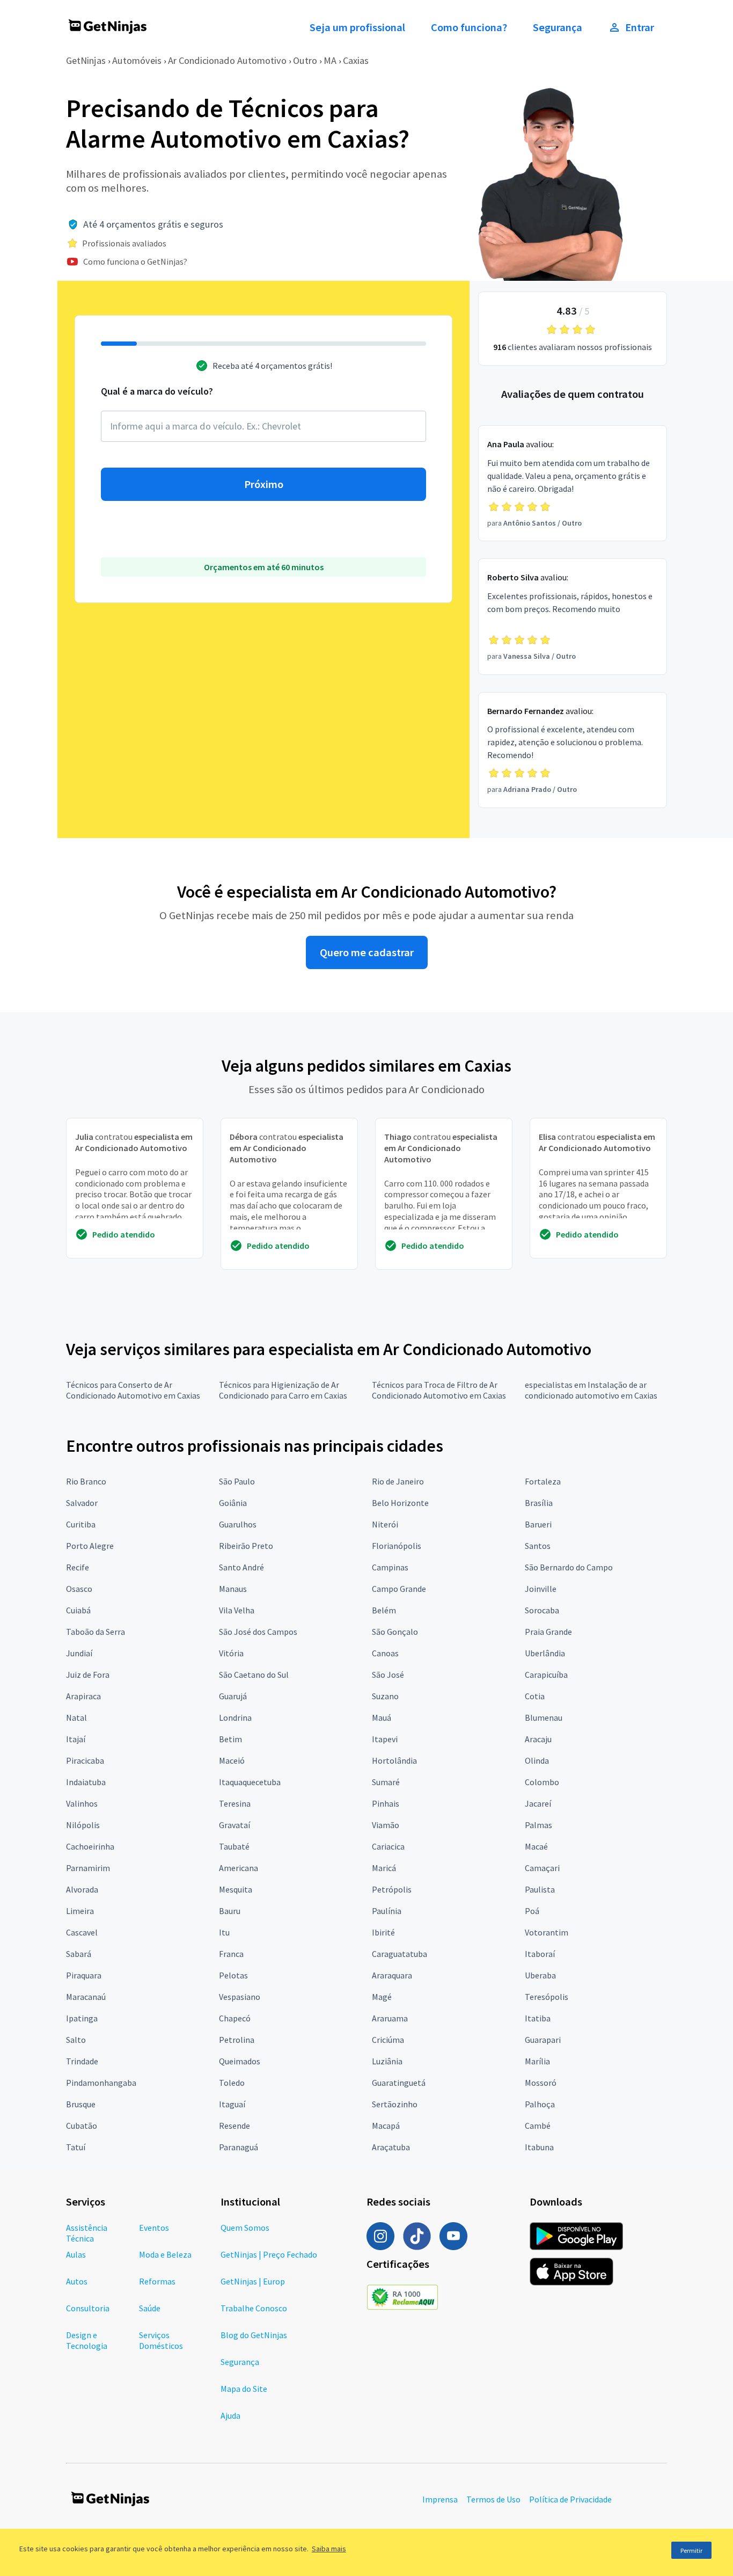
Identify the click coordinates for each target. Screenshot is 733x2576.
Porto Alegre (90, 1546)
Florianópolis (397, 1546)
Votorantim (547, 1932)
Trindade (82, 2061)
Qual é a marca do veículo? (157, 391)
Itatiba (538, 2018)
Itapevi (385, 1739)
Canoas (385, 1653)
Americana (239, 1868)
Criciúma (388, 2040)
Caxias (356, 60)
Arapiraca (83, 1696)
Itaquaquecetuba (250, 1782)
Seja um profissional (357, 27)
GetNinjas (86, 60)
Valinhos (82, 1803)
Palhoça (540, 2104)
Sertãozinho (395, 2104)
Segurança (558, 27)
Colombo (542, 1782)
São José (388, 1675)
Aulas (76, 2254)
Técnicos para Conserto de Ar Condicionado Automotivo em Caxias (133, 1390)
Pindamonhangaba (101, 2083)
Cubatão (82, 2126)
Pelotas (233, 1975)
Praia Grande (548, 1632)
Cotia (535, 1696)
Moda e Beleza (165, 2254)
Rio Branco (86, 1481)
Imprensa (440, 2499)
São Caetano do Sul (254, 1675)
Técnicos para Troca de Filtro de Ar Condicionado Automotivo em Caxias (439, 1390)
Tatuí (76, 2147)
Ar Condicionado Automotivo (227, 60)
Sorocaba (542, 1610)
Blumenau (544, 1718)
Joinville (541, 1589)
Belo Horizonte (400, 1503)
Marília (537, 2061)
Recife (78, 1567)
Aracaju (538, 1739)
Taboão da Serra (96, 1632)
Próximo (264, 484)
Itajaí (76, 1739)
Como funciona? (469, 27)
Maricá (384, 1868)
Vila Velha (237, 1610)
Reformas (157, 2281)
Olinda (537, 1760)
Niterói (385, 1524)
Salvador (82, 1503)
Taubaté (234, 1846)
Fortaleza (543, 1481)
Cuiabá (78, 1610)
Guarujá (233, 1696)
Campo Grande (399, 1589)
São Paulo (237, 1481)
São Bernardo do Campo (569, 1567)
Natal (76, 1718)
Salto (76, 2040)
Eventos (154, 2228)
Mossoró (541, 2083)
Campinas (390, 1567)
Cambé (538, 2126)
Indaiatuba (86, 1782)
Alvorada (82, 1889)
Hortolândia (394, 1760)
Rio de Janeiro (398, 1481)
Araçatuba (391, 2147)
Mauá (382, 1718)
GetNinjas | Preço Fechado (269, 2254)
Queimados (240, 2061)
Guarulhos (238, 1524)
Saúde (150, 2308)
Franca (231, 1954)
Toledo (232, 2083)
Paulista (540, 1889)
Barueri (538, 1524)
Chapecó (235, 2018)
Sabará (79, 1954)
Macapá (386, 2126)
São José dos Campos (258, 1632)
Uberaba (540, 1975)
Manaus (233, 1589)
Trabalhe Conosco (254, 2308)
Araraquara (392, 1975)
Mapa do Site (244, 2389)
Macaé (536, 1846)
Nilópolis (83, 1825)
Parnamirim (88, 1868)
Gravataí (234, 1825)
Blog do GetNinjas (254, 2335)
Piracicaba (85, 1760)
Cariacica (388, 1846)
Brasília (539, 1503)
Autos (77, 2281)
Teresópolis (547, 1997)
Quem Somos (245, 2228)
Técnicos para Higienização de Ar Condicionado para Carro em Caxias (283, 1390)
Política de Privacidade (570, 2499)
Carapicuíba (546, 1675)
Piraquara (84, 1975)
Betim (230, 1739)
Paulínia (387, 1911)
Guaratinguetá (399, 2083)
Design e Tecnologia (87, 2340)
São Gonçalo (395, 1632)
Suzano (385, 1696)
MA (330, 60)
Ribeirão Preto (246, 1546)
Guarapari (543, 2040)
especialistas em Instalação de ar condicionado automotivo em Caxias (591, 1390)
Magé (382, 1997)
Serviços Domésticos (161, 2340)
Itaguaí (232, 2104)
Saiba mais (329, 2549)
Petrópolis (392, 1889)
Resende (234, 2126)
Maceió (232, 1760)
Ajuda (230, 2415)
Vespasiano (240, 1997)
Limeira (80, 1911)
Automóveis (137, 60)
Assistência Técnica (87, 2233)
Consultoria (88, 2308)
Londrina (235, 1718)
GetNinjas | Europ (253, 2281)
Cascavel (82, 1932)
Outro (305, 60)
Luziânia (387, 2061)
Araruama (390, 2018)
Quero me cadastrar (367, 952)
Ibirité (383, 1932)
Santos (538, 1546)
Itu (224, 1932)
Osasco (79, 1589)
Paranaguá (239, 2147)
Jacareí (538, 1803)
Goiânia (233, 1503)
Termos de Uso (493, 2499)
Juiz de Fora (88, 1675)
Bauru (230, 1911)
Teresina (235, 1803)
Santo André (241, 1567)
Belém (384, 1610)
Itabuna (539, 2147)
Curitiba (81, 1524)
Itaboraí (540, 1954)
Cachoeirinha (90, 1846)
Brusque (81, 2104)
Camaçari (542, 1868)
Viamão (386, 1825)
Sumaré (386, 1782)
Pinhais (386, 1803)
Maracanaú (86, 1997)
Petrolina (237, 2040)
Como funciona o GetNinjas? (135, 261)
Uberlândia (545, 1653)
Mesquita (236, 1889)
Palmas (538, 1825)
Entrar (640, 27)
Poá (532, 1911)
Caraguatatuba (400, 1954)
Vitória (231, 1653)
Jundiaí (79, 1653)
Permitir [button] (691, 2550)
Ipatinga (82, 2018)
